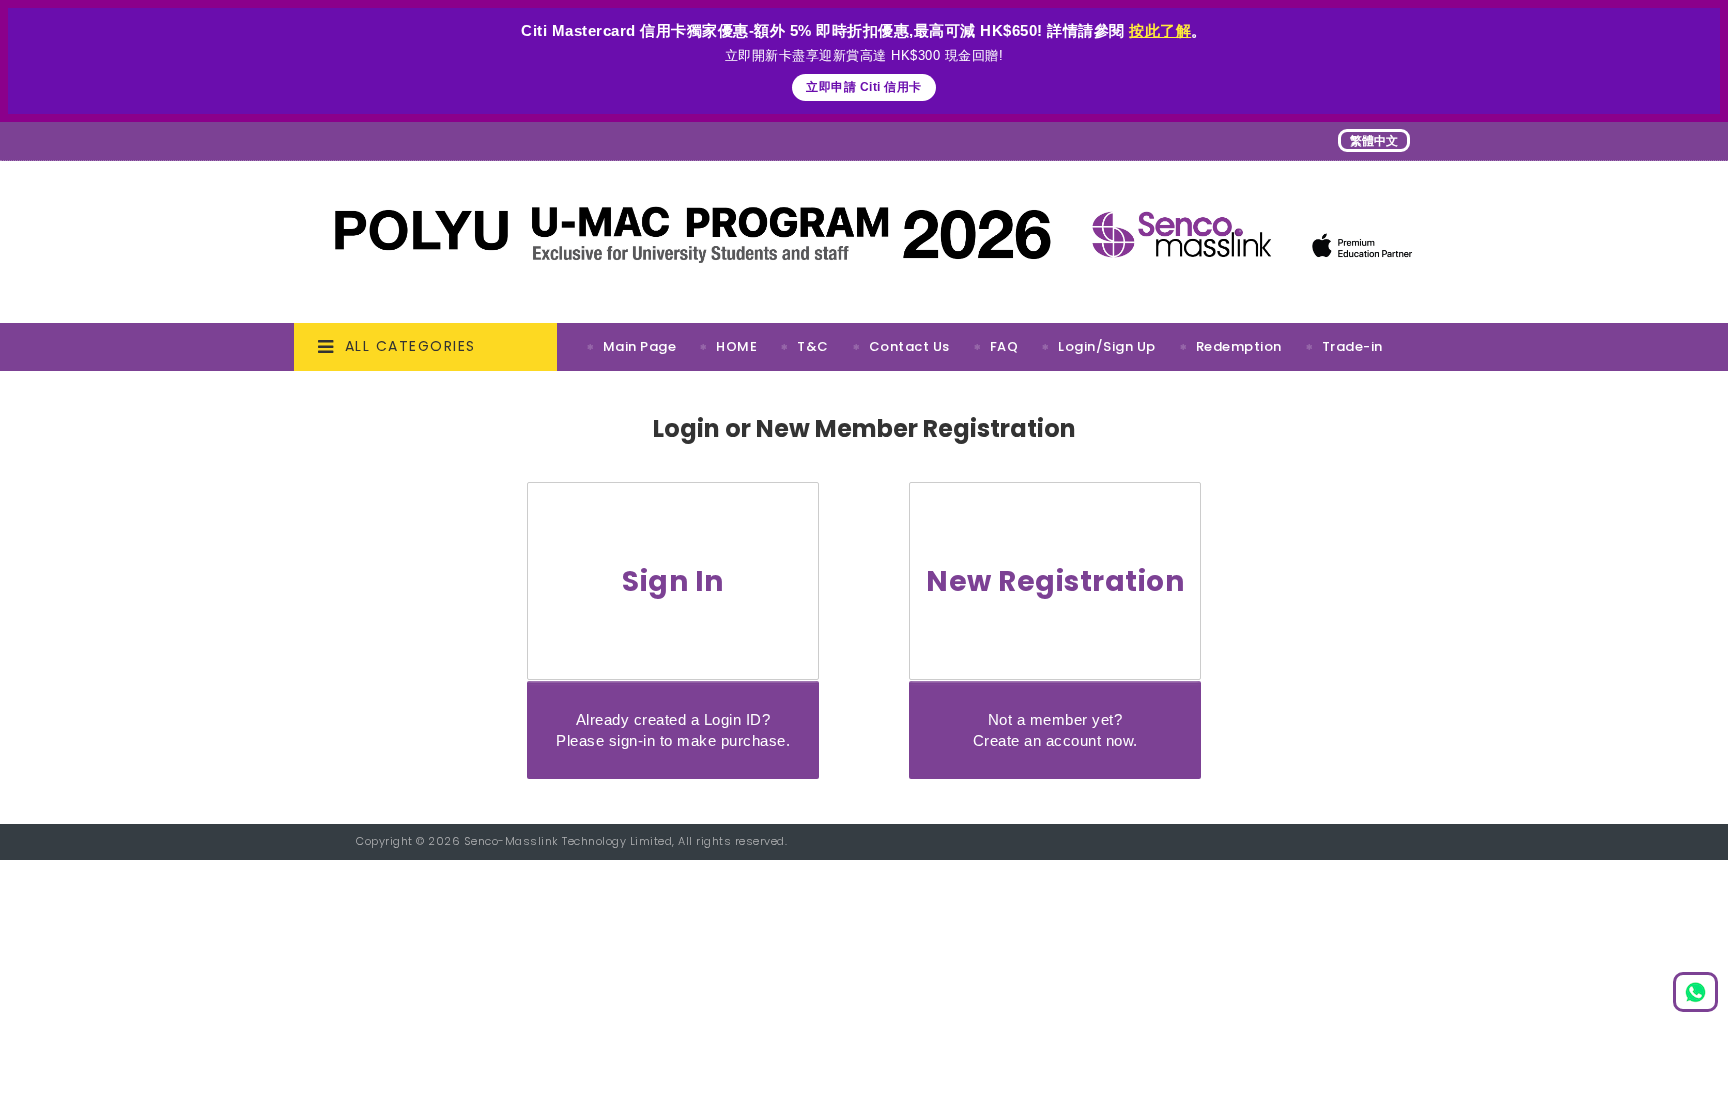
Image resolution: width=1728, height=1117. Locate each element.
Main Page (640, 346)
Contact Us (909, 346)
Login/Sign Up (1107, 346)
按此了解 (1160, 30)
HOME (736, 346)
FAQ (1004, 346)
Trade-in (1352, 346)
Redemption (1239, 346)
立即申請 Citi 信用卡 (864, 87)
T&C (813, 346)
